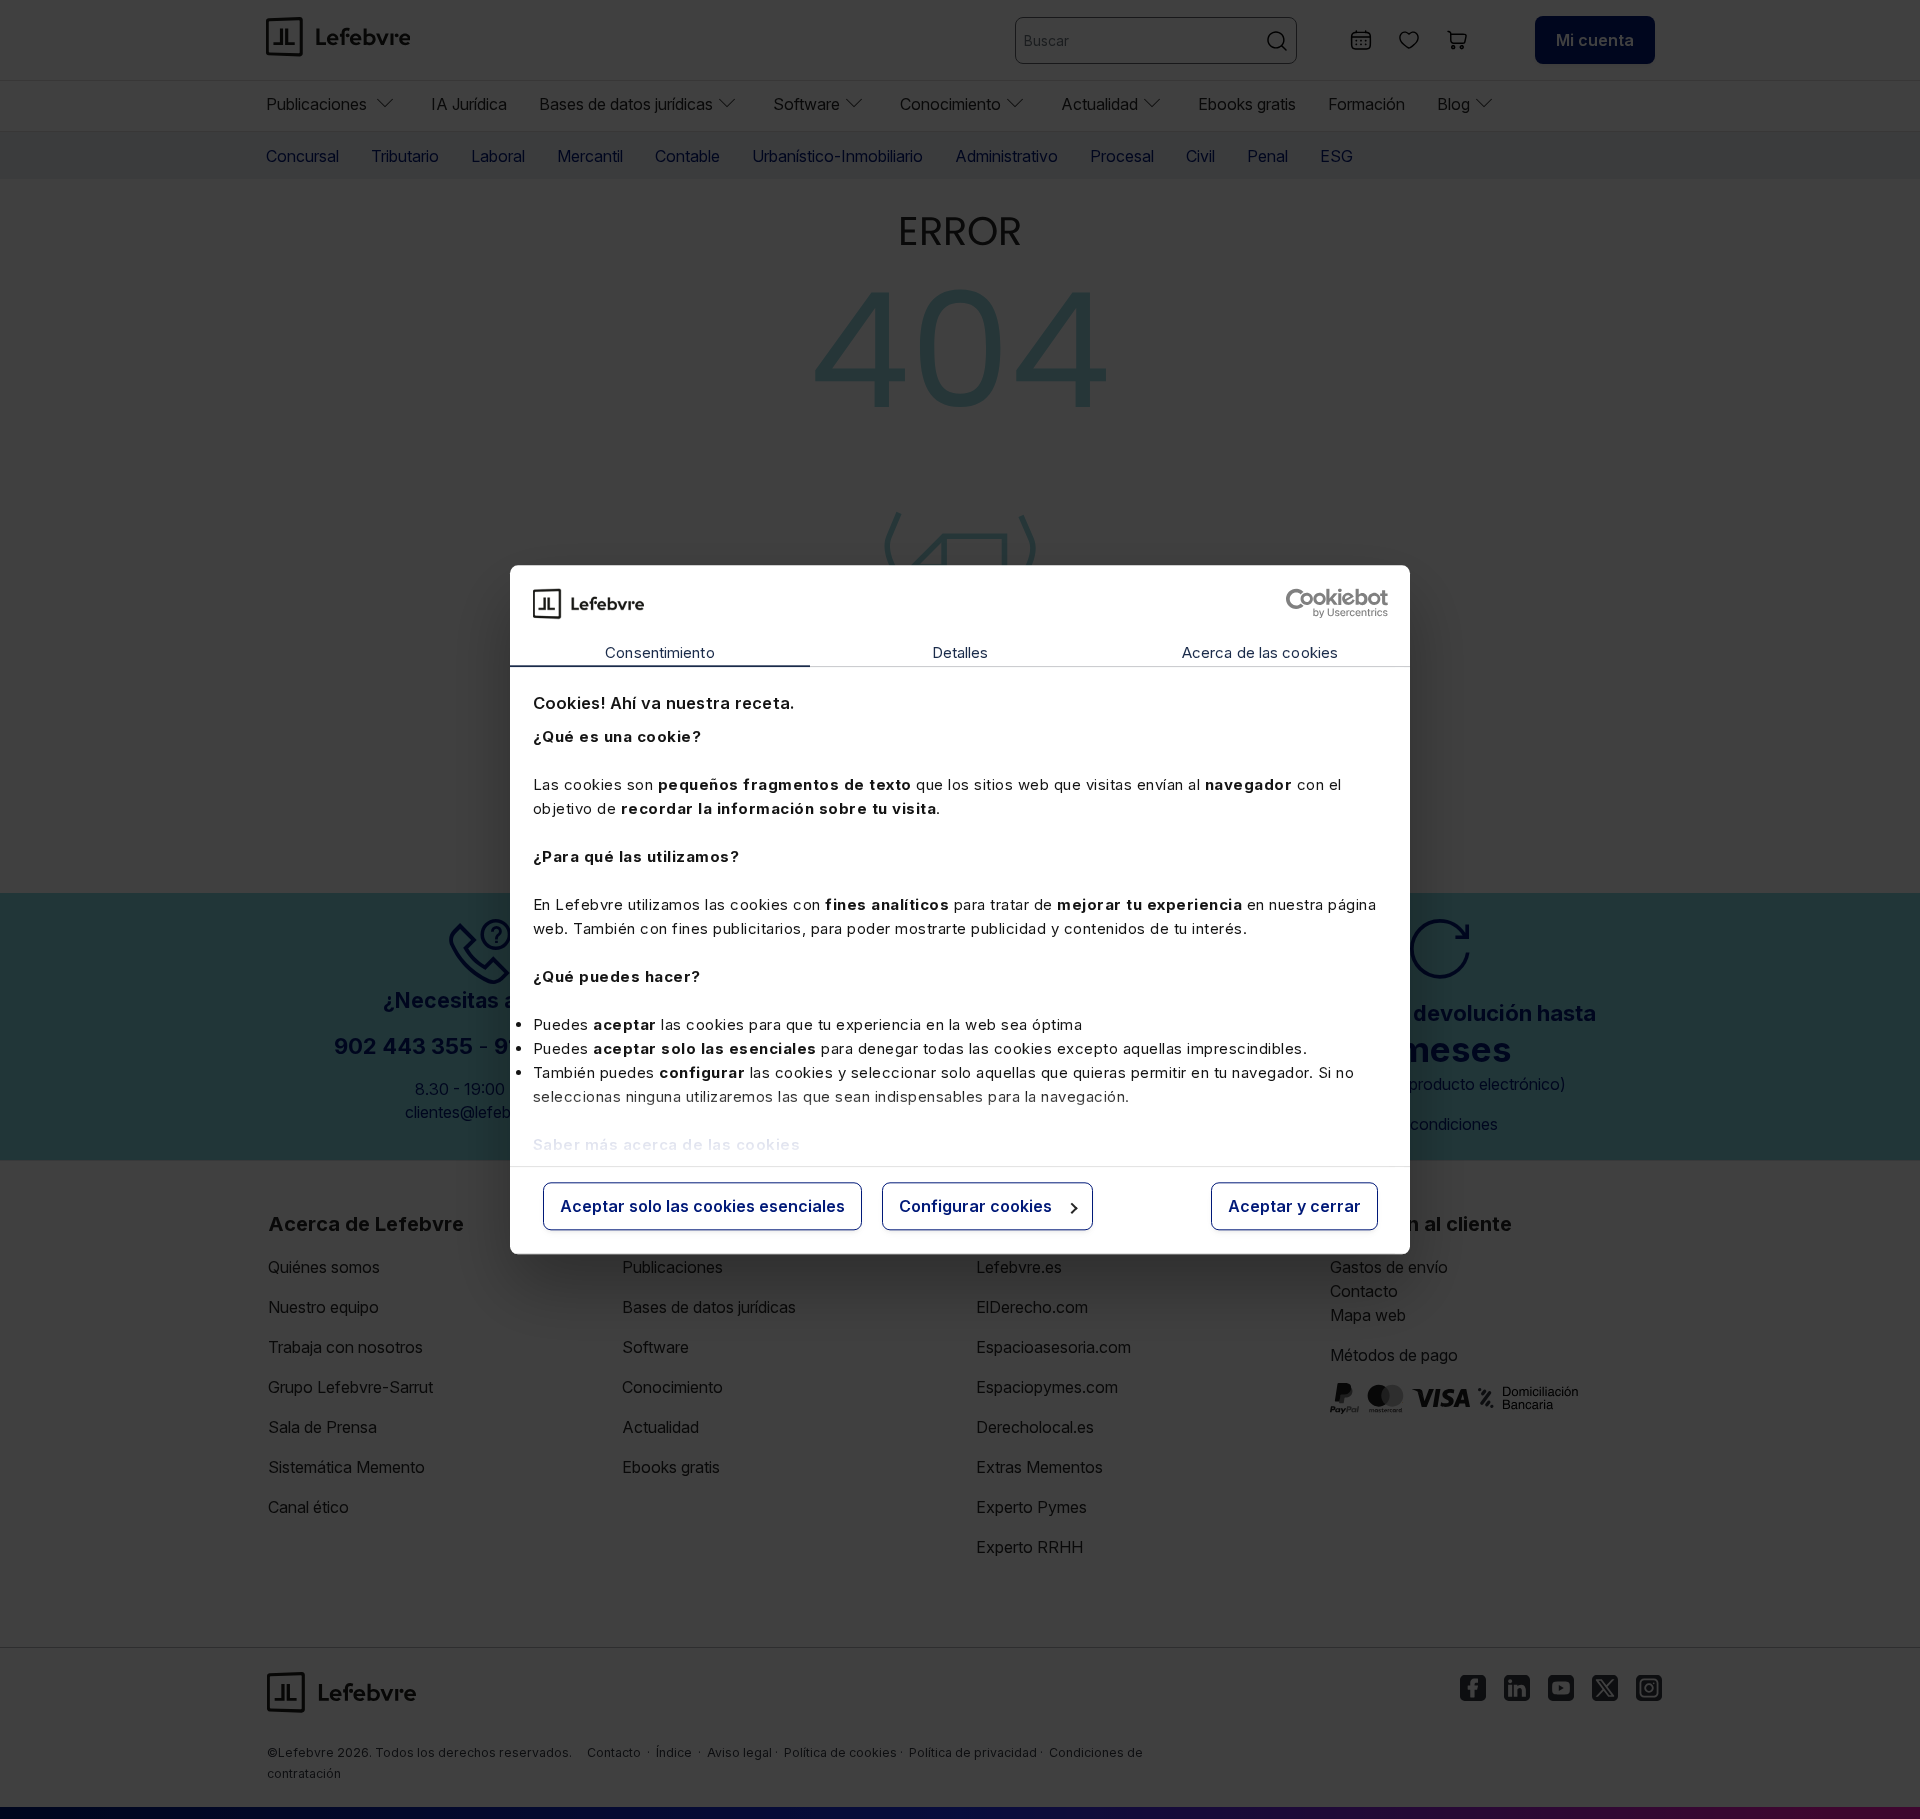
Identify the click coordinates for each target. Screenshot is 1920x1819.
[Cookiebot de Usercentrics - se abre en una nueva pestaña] (1300, 603)
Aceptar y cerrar (1294, 1207)
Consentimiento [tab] (659, 653)
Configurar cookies (975, 1207)
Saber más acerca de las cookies (667, 1144)
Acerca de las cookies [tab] (1260, 653)
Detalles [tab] (960, 653)
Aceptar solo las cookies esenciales (702, 1207)
